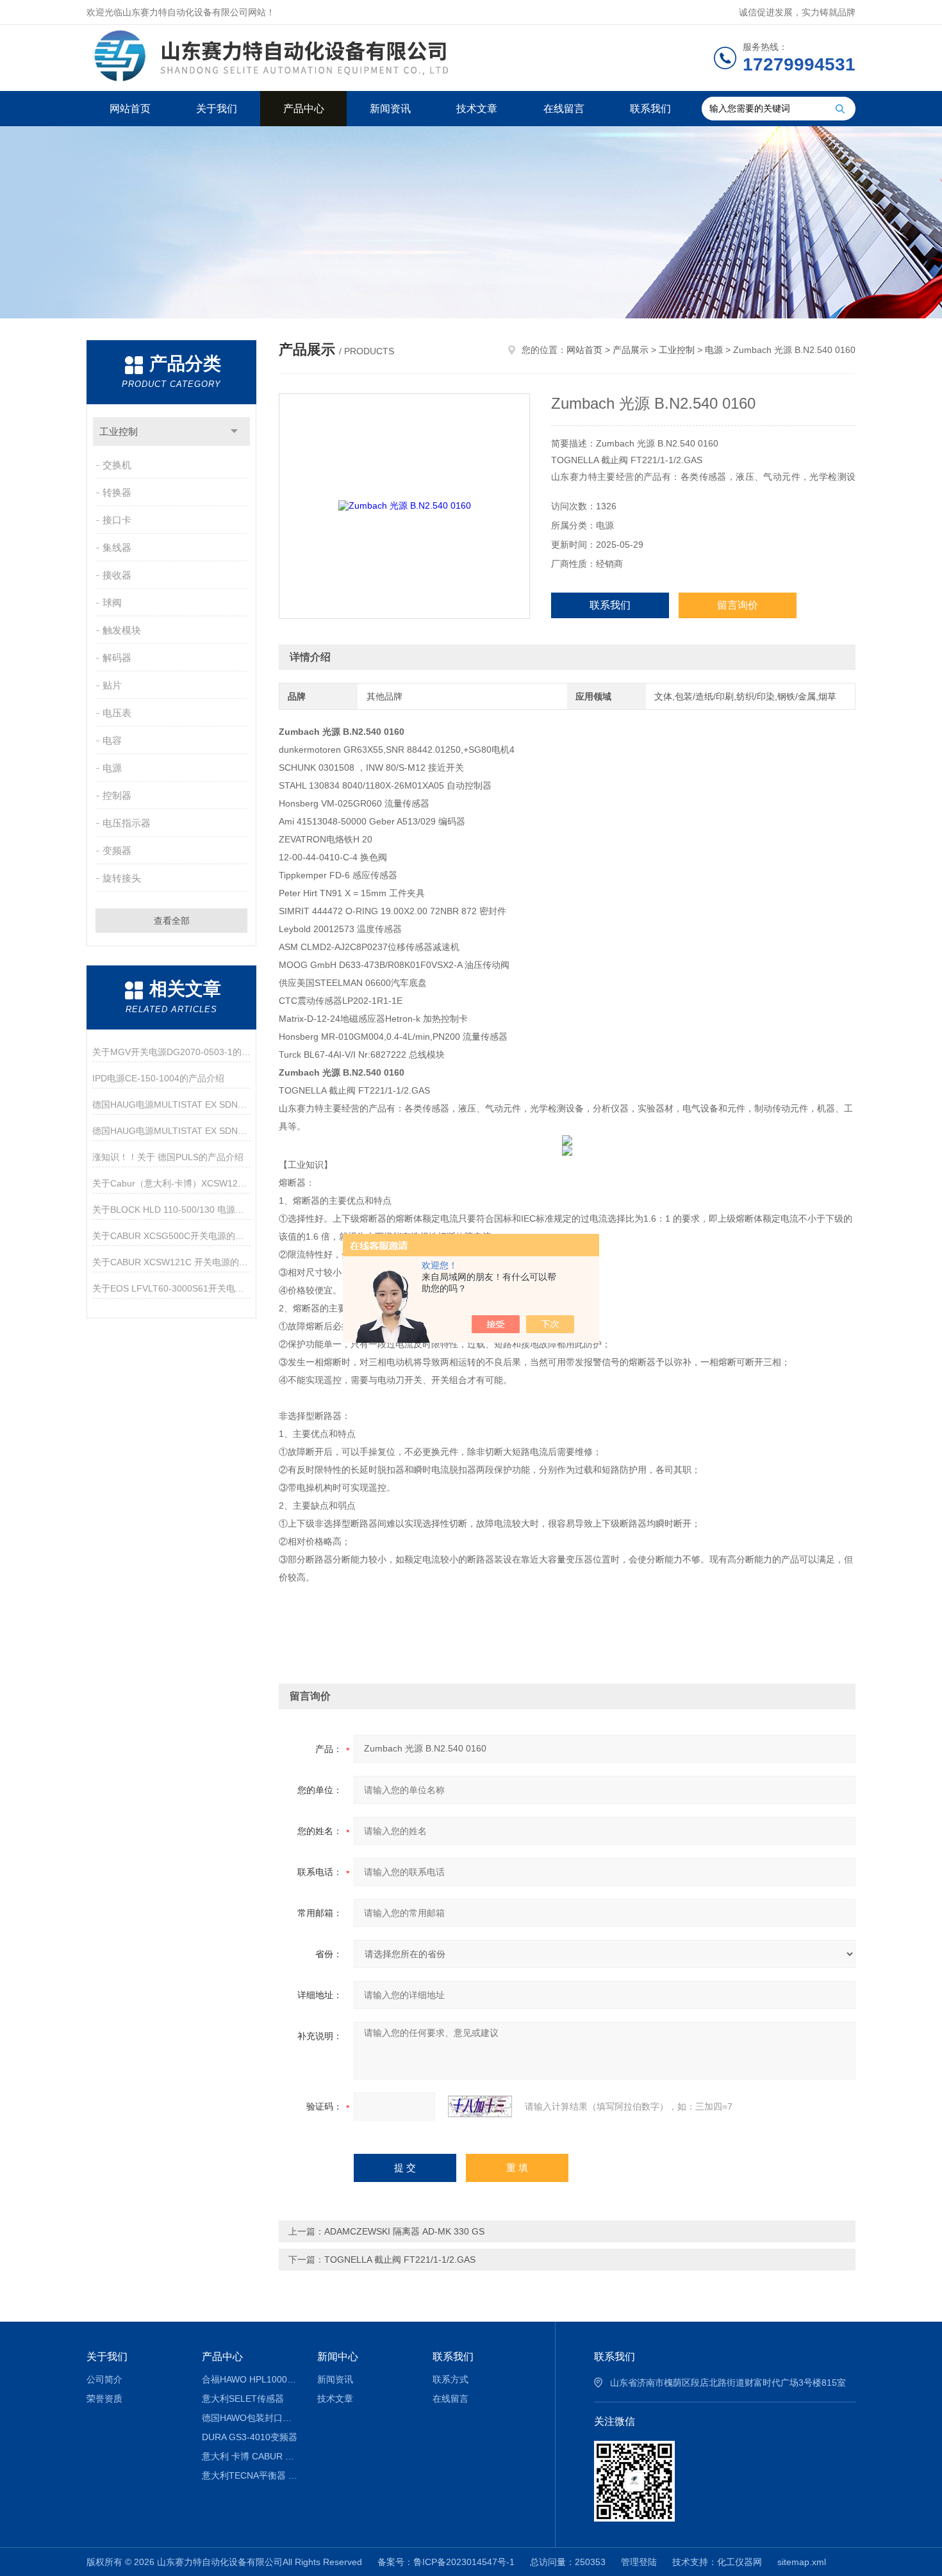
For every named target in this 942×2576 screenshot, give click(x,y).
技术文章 (477, 109)
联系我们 (650, 109)
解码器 (117, 658)
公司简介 (104, 2379)
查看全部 (172, 921)
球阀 (112, 603)
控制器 (117, 795)
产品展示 (631, 350)
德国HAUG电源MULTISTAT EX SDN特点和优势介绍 (171, 1104)
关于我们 (217, 109)
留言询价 (738, 605)
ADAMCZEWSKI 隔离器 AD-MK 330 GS (404, 2231)
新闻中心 (338, 2357)
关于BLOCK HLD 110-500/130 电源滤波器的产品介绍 (171, 1210)
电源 (112, 768)
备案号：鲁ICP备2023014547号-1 (446, 2562)
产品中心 (304, 109)
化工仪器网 (740, 2562)
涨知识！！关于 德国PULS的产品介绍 (168, 1157)
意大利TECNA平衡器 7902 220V (250, 2475)
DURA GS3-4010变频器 (250, 2437)
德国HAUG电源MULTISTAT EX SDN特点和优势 (171, 1131)
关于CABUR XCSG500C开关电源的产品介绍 (171, 1236)
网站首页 (130, 109)
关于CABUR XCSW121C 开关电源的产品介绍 (171, 1262)
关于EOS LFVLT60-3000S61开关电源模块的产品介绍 (171, 1288)
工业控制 (119, 431)
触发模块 (122, 630)
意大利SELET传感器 (243, 2399)
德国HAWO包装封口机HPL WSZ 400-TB (250, 2418)
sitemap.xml (802, 2562)
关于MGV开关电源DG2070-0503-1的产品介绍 (171, 1052)
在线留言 (564, 109)
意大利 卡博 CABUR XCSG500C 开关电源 (250, 2456)
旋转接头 (122, 878)
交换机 (117, 465)
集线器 (117, 547)
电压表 (117, 713)
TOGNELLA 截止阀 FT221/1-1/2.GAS (400, 2260)
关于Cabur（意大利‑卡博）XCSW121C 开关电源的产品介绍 (171, 1183)
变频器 (117, 850)
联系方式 (450, 2379)
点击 (234, 431)
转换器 (117, 492)
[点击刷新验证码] (480, 2106)
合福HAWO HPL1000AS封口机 (250, 2379)
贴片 (112, 685)
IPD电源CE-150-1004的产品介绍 (158, 1078)
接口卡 (117, 520)
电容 (112, 740)
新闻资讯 (390, 109)
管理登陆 (639, 2562)
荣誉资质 (104, 2399)
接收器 (117, 575)
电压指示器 (127, 823)
